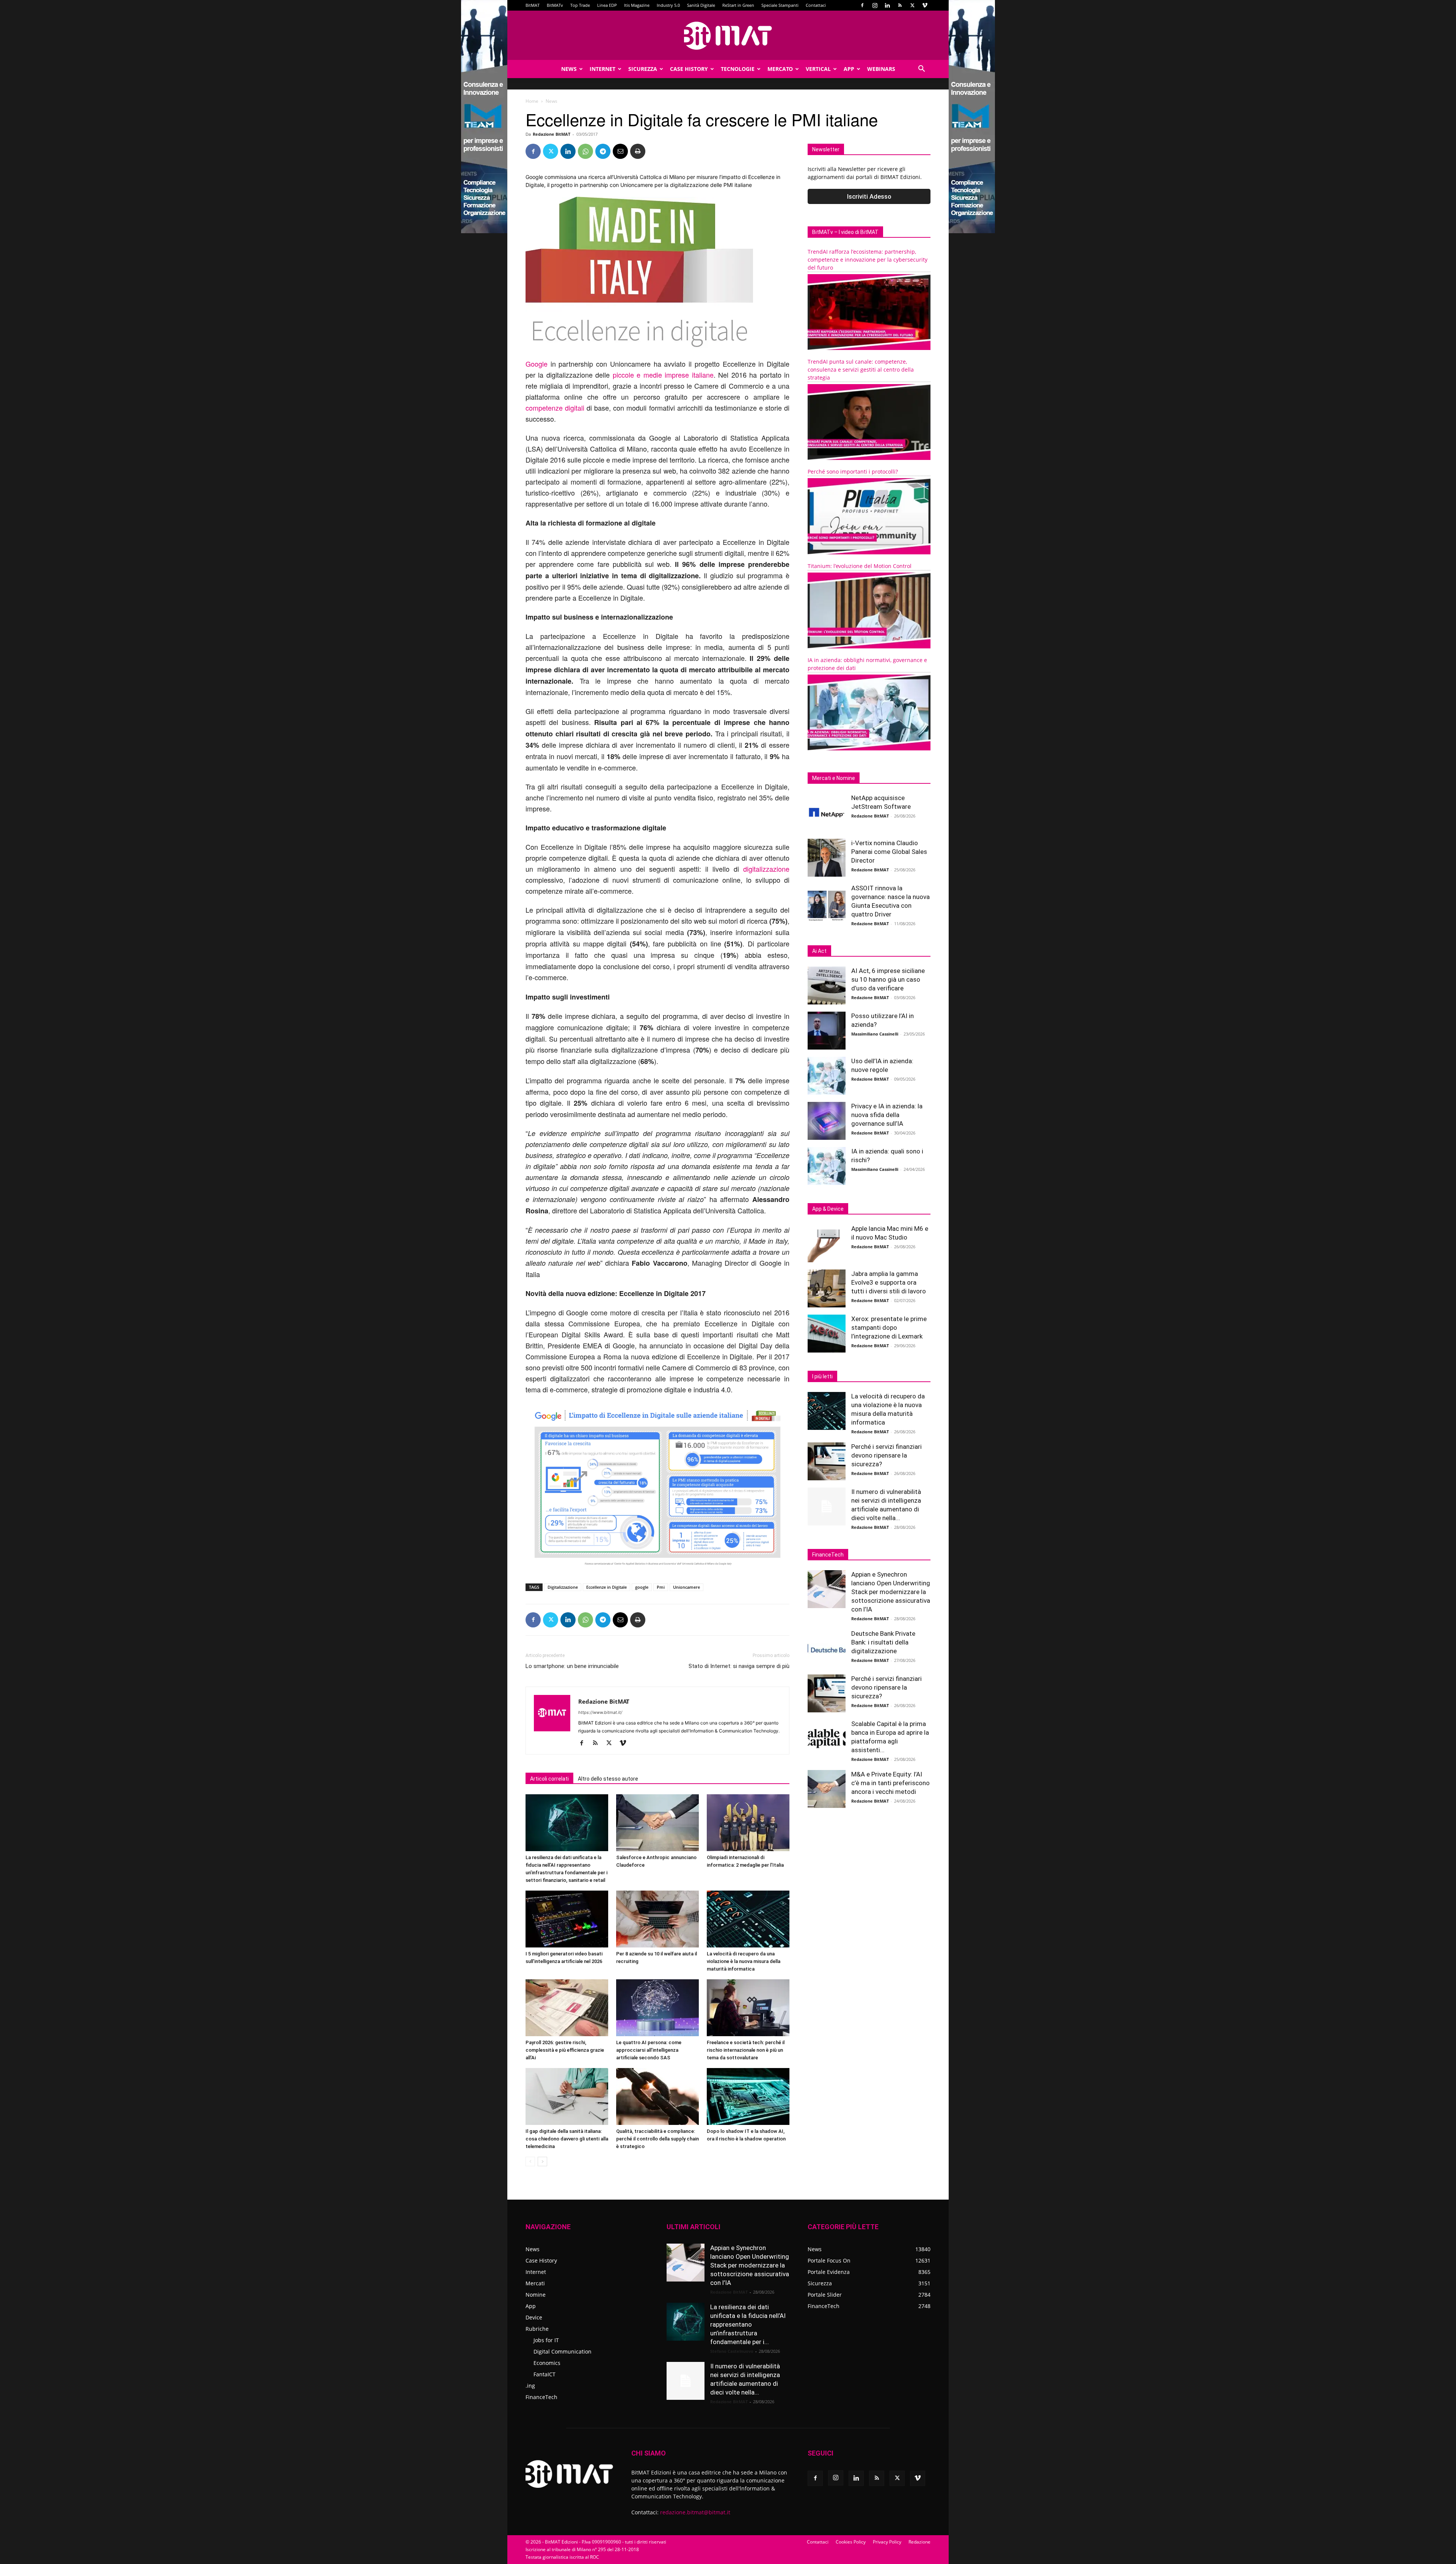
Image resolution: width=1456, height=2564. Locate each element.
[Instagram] (875, 5)
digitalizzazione (766, 869)
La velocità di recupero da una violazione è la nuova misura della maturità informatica (744, 1961)
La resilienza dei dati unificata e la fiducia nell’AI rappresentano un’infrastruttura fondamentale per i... (748, 2324)
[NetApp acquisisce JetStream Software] (827, 813)
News (569, 69)
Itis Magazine (637, 5)
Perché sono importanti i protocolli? (853, 472)
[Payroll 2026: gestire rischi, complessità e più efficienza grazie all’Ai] (567, 2008)
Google (537, 364)
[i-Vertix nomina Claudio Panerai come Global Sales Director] (827, 858)
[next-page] (542, 2162)
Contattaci (816, 5)
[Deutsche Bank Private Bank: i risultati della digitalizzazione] (827, 1648)
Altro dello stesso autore (608, 1779)
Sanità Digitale (701, 5)
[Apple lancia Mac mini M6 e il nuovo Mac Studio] (827, 1243)
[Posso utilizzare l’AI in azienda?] (827, 1031)
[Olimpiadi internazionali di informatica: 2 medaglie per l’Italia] (748, 1823)
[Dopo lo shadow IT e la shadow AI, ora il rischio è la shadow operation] (748, 2096)
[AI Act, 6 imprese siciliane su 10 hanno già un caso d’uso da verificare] (827, 985)
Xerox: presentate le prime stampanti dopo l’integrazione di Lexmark (889, 1328)
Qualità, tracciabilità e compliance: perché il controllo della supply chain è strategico (657, 2139)
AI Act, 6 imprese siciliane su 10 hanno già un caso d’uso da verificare (888, 979)
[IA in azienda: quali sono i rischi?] (827, 1166)
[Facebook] (862, 5)
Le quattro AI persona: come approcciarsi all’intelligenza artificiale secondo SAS (649, 2050)
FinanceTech (541, 2397)
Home (532, 101)
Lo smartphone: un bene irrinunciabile (572, 1666)
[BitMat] (728, 36)
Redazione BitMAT (551, 134)
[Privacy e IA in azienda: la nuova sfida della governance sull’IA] (827, 1121)
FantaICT (544, 2374)
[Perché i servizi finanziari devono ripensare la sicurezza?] (827, 1461)
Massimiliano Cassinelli (875, 1034)
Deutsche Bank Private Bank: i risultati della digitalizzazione (883, 1642)
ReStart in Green (738, 5)
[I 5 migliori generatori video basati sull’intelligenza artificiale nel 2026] (567, 1919)
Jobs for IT (546, 2340)
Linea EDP (607, 5)
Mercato (780, 69)
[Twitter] (912, 5)
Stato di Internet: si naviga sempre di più (739, 1666)
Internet (602, 69)
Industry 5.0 (668, 5)
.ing (530, 2386)
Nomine (536, 2295)
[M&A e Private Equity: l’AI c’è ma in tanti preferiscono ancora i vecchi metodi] (827, 1789)
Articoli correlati (549, 1779)
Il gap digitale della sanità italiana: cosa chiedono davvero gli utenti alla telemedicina (567, 2139)
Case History (689, 69)
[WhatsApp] (585, 151)
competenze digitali (555, 408)
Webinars (881, 69)
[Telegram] (603, 151)
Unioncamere (686, 1587)
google (642, 1587)
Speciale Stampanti (780, 5)
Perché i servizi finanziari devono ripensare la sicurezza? (886, 1455)
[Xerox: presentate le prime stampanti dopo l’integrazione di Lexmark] (827, 1334)
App (849, 69)
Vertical (818, 69)
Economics (547, 2363)
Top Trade (580, 5)
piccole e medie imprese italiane (663, 375)
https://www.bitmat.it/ (600, 1712)
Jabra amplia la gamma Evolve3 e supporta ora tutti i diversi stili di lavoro (889, 1282)
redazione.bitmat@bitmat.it (695, 2512)
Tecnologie (738, 69)
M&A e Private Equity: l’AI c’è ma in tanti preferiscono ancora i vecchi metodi (890, 1783)
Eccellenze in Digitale (606, 1587)
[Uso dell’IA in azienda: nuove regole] (827, 1076)
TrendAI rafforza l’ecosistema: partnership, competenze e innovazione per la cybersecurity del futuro (868, 260)
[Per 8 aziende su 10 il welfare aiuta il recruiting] (657, 1919)
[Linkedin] (887, 5)
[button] (921, 70)
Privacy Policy (887, 2542)
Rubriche (537, 2329)
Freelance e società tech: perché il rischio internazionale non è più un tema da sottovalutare (746, 2050)
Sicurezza (643, 69)
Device (534, 2317)
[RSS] (900, 5)
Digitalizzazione (563, 1587)
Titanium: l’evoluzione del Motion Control (860, 566)
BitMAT (533, 5)
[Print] (638, 151)
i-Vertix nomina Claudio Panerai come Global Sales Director (889, 852)
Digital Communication (562, 2351)
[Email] (620, 151)
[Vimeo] (925, 5)
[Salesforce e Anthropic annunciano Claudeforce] (657, 1823)
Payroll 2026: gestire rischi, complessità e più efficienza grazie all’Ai (565, 2050)
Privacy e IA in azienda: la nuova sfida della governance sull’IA (887, 1115)
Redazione (919, 2542)
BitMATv (555, 5)
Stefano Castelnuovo (732, 2351)
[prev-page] (530, 2162)
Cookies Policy (851, 2542)
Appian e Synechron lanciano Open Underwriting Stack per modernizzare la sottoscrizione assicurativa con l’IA (891, 1592)
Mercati (535, 2283)
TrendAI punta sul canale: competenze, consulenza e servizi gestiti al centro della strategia (861, 370)
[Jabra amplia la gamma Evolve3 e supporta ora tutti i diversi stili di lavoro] (827, 1288)
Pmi (661, 1587)
